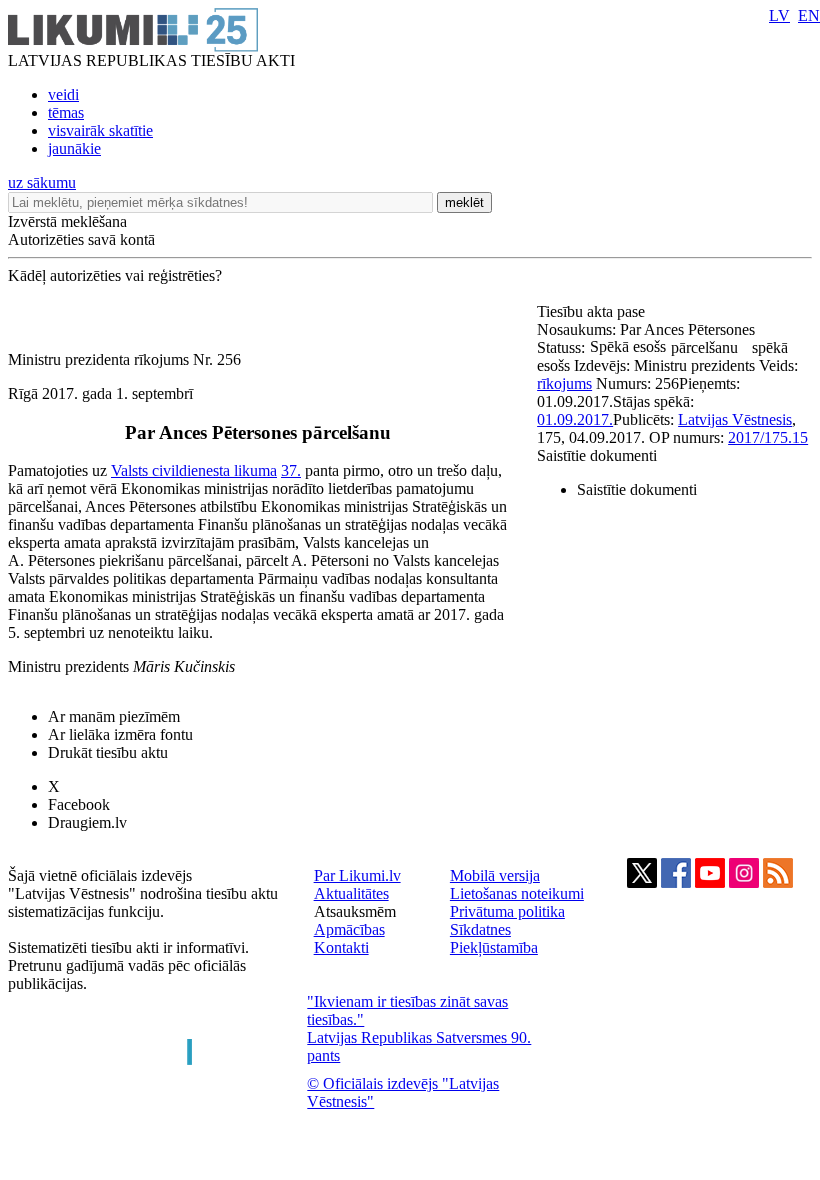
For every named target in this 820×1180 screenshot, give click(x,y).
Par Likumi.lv (357, 875)
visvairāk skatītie (100, 130)
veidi (63, 94)
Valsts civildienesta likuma (194, 470)
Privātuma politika (507, 911)
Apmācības (349, 929)
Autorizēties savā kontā (81, 239)
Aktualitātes (351, 893)
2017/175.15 (768, 437)
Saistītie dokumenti (597, 455)
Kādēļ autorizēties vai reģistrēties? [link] (115, 275)
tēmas (66, 112)
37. (291, 470)
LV (779, 15)
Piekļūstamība (494, 947)
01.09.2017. (575, 419)
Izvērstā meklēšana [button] (67, 221)
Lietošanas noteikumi (517, 893)
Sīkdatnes (480, 929)
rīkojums (564, 383)
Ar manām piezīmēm (114, 716)
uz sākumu (42, 182)
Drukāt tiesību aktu (108, 752)
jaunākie (74, 148)
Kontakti (341, 947)
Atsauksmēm (355, 911)
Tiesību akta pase (593, 311)
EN (809, 15)
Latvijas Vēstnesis (735, 419)
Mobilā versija (495, 875)
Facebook (79, 804)
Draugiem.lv (87, 822)
